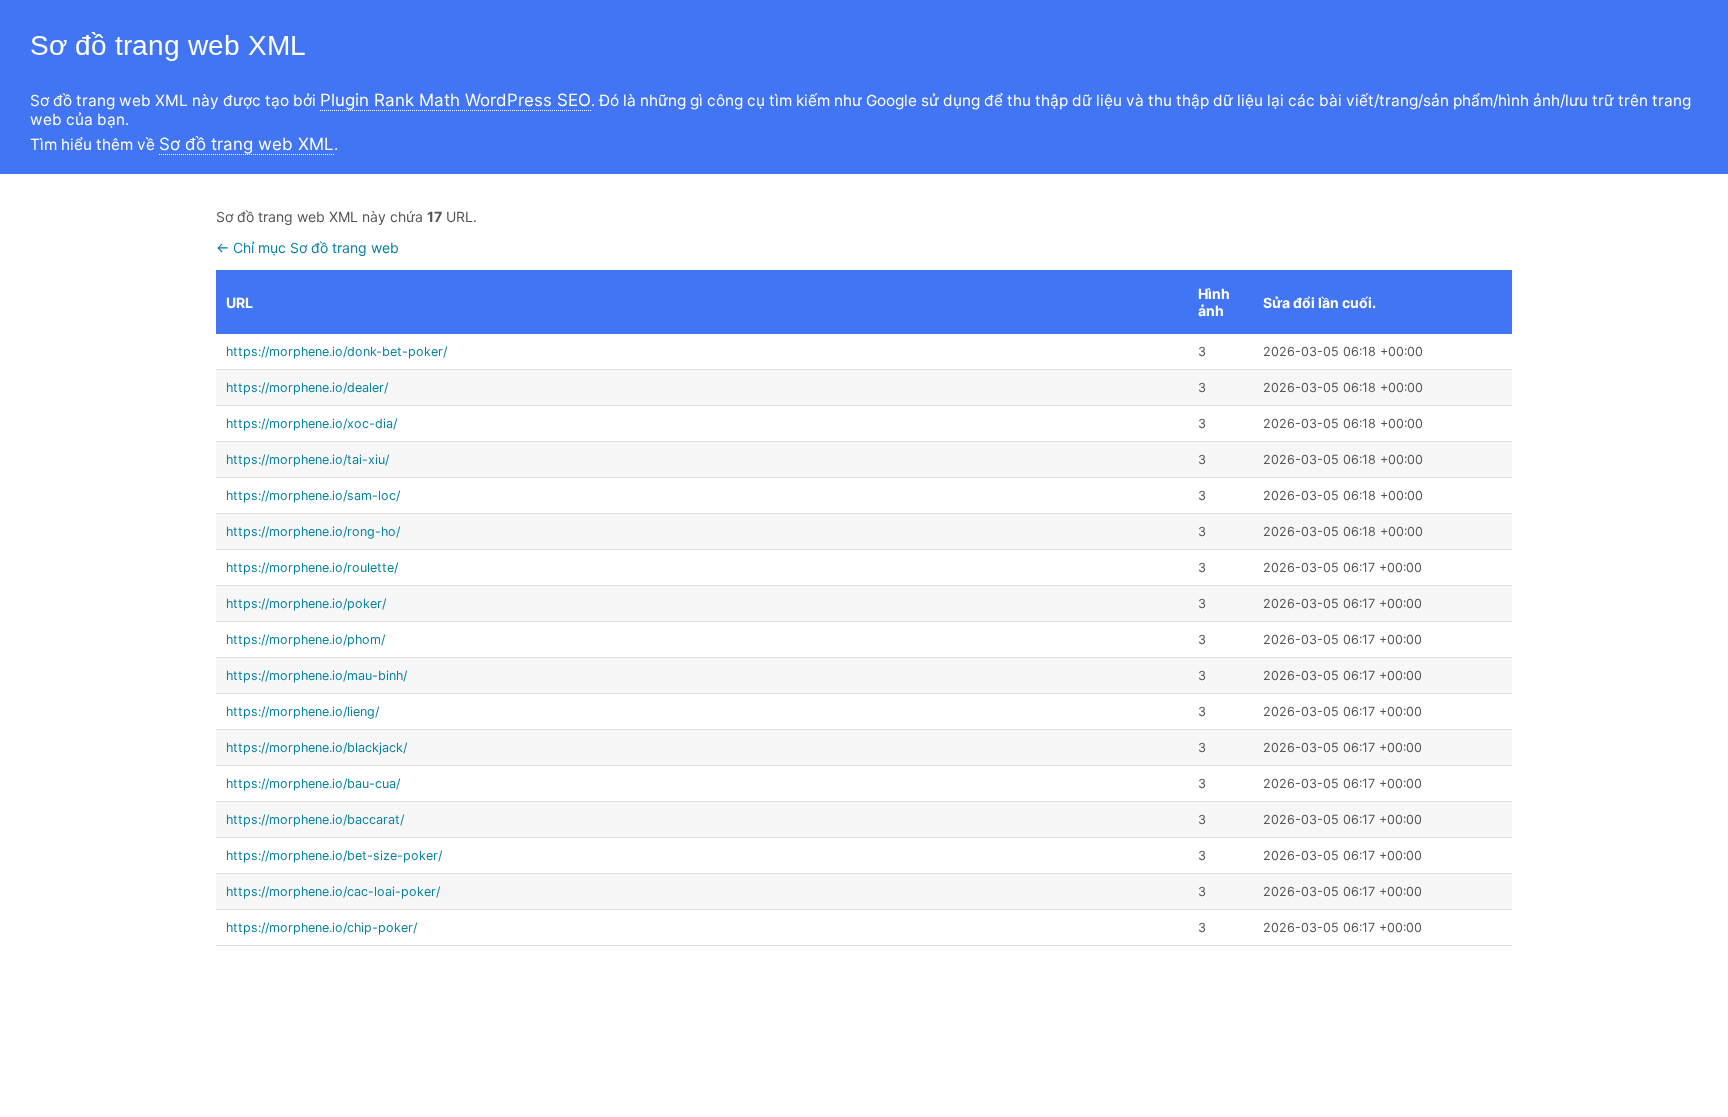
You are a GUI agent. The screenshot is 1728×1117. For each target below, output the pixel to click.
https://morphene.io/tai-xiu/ (307, 459)
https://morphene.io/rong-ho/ (313, 531)
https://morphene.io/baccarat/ (315, 819)
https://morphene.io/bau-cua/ (313, 783)
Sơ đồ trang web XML (246, 144)
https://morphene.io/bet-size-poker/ (334, 855)
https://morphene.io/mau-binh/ (316, 675)
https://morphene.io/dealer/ (307, 387)
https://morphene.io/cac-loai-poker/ (333, 891)
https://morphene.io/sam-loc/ (313, 495)
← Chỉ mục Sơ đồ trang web (307, 247)
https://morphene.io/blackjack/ (316, 747)
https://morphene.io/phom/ (305, 639)
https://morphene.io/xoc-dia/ (311, 423)
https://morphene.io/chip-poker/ (321, 927)
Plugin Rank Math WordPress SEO (455, 100)
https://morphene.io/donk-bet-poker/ (336, 351)
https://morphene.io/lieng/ (302, 711)
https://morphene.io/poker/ (306, 603)
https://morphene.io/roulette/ (312, 567)
